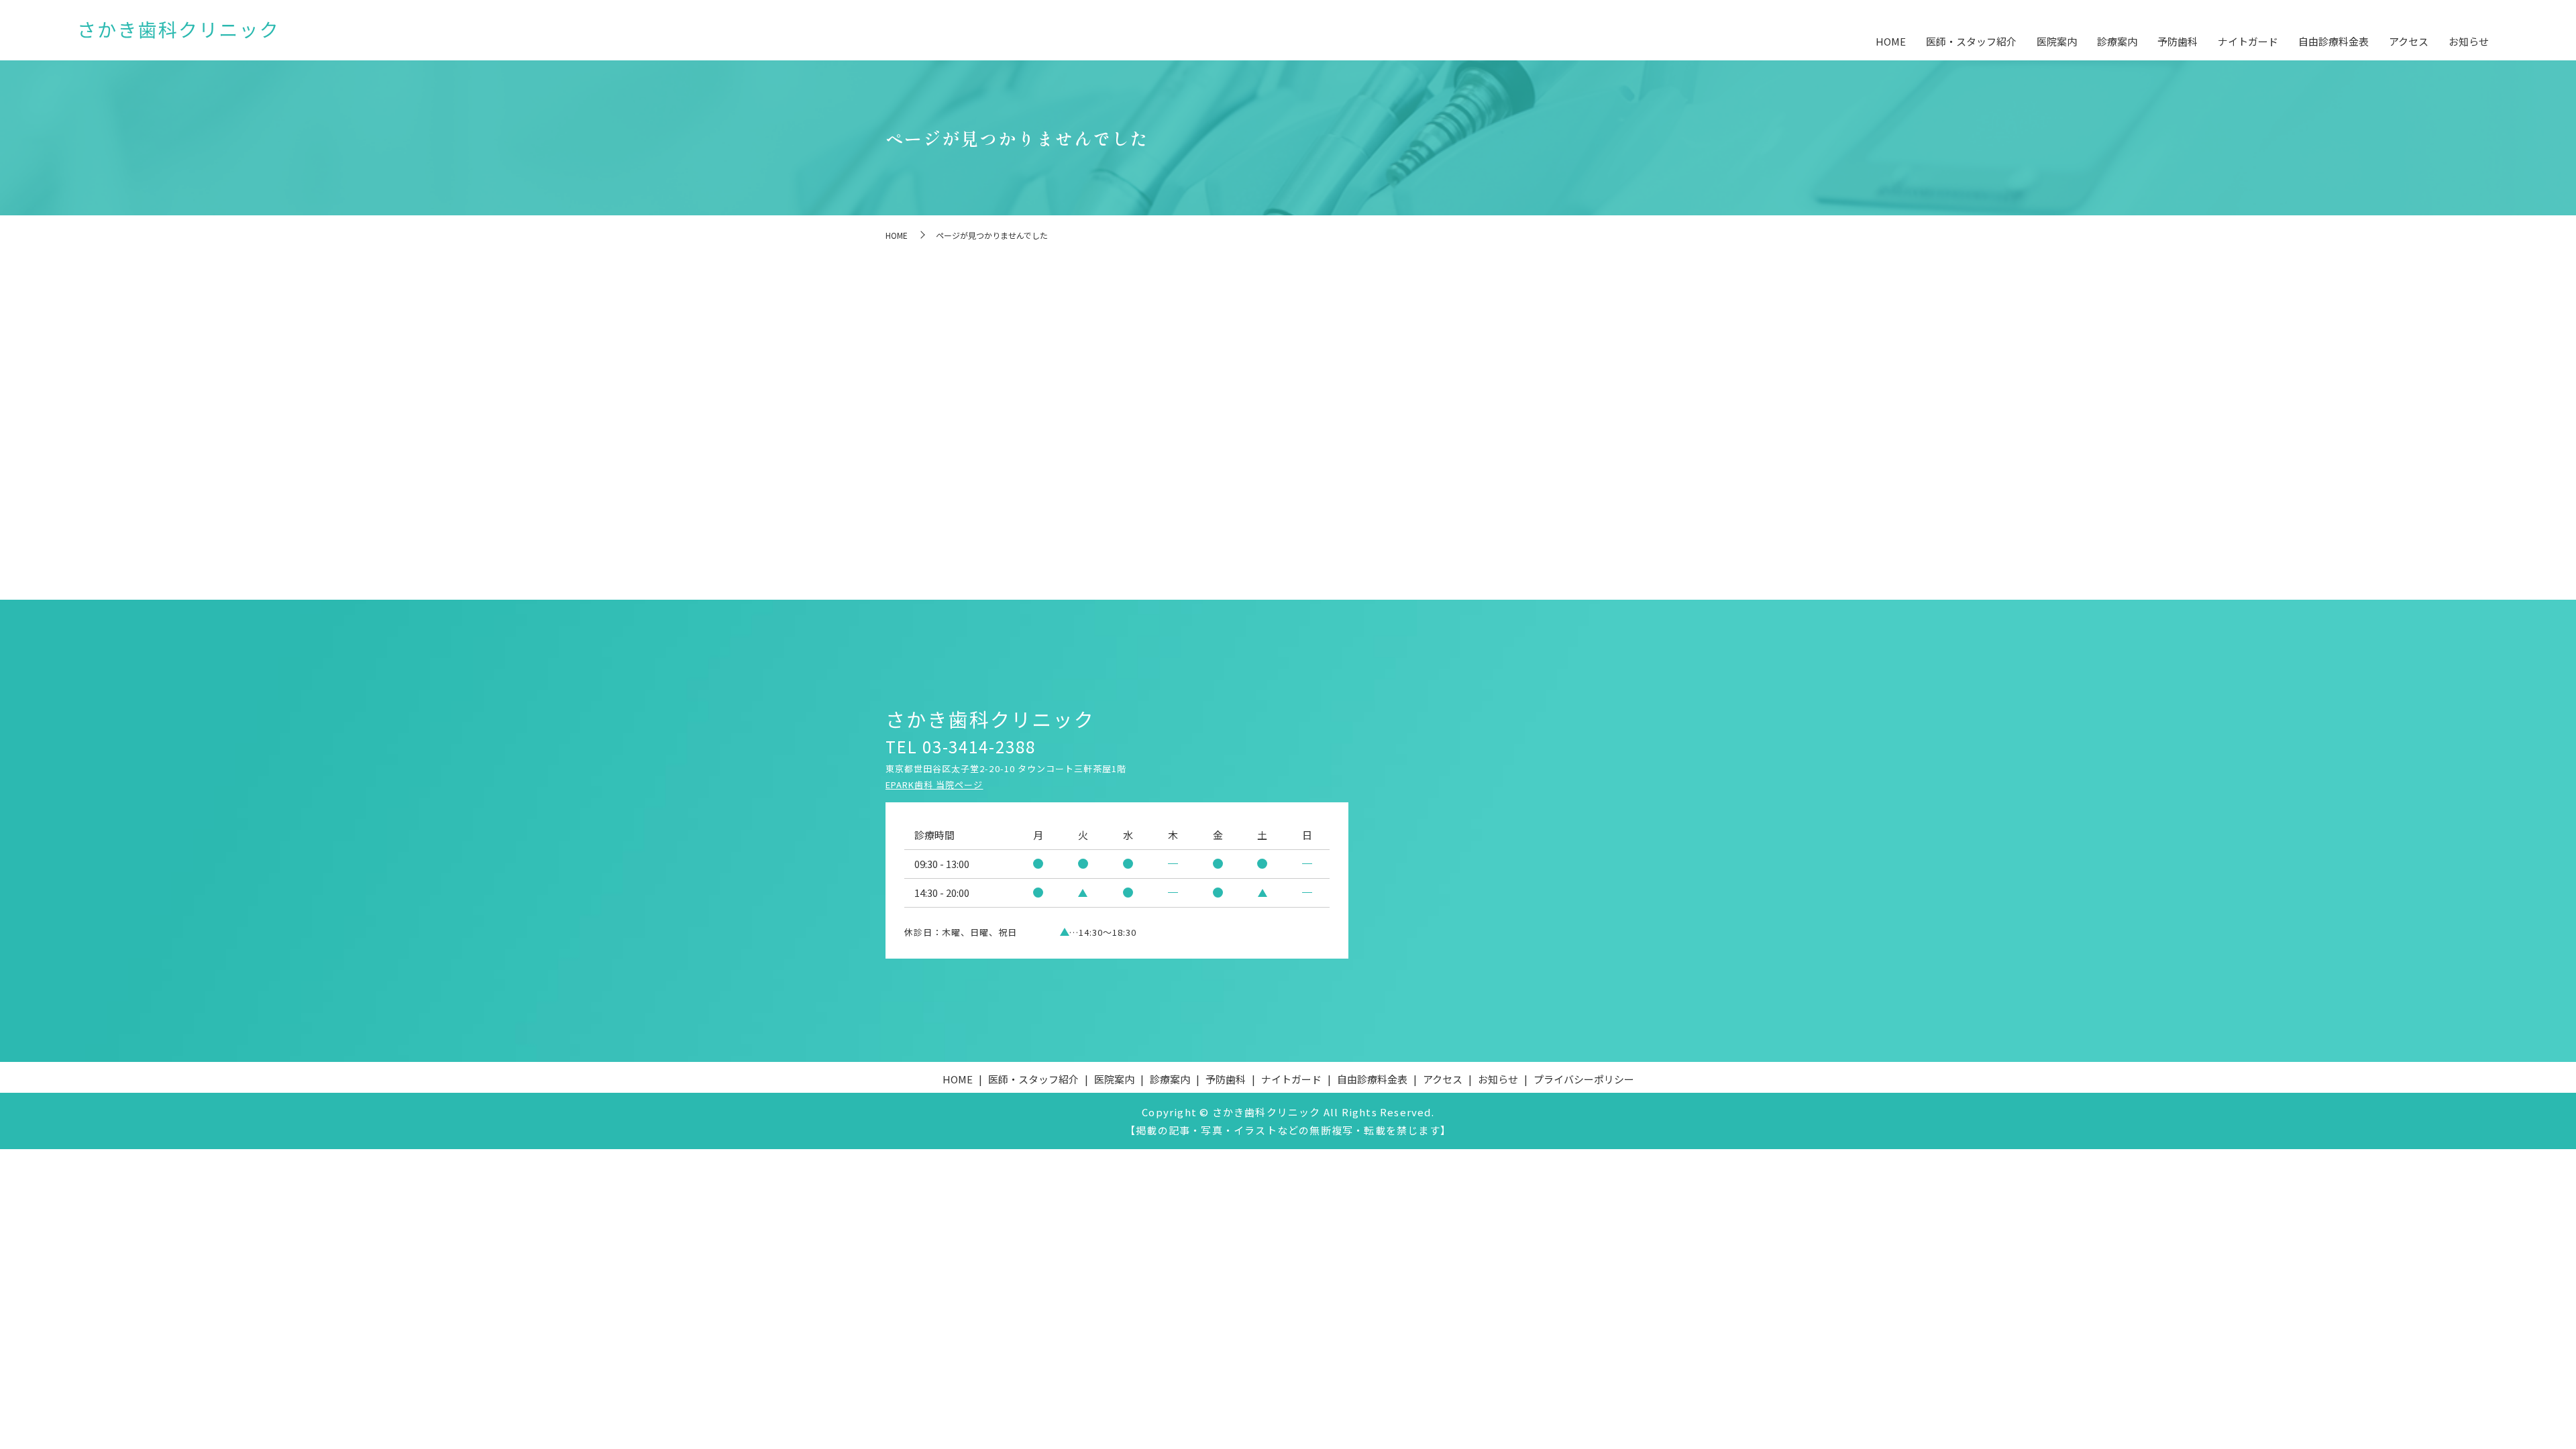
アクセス (2409, 41)
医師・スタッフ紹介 (1971, 41)
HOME (1891, 41)
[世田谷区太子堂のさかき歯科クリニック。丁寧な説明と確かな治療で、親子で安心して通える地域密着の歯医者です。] (178, 31)
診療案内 (2117, 41)
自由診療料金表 (2333, 41)
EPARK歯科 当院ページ (934, 785)
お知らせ (2469, 41)
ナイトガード (2248, 41)
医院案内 (2057, 41)
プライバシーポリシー (1584, 1079)
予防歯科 (2178, 41)
